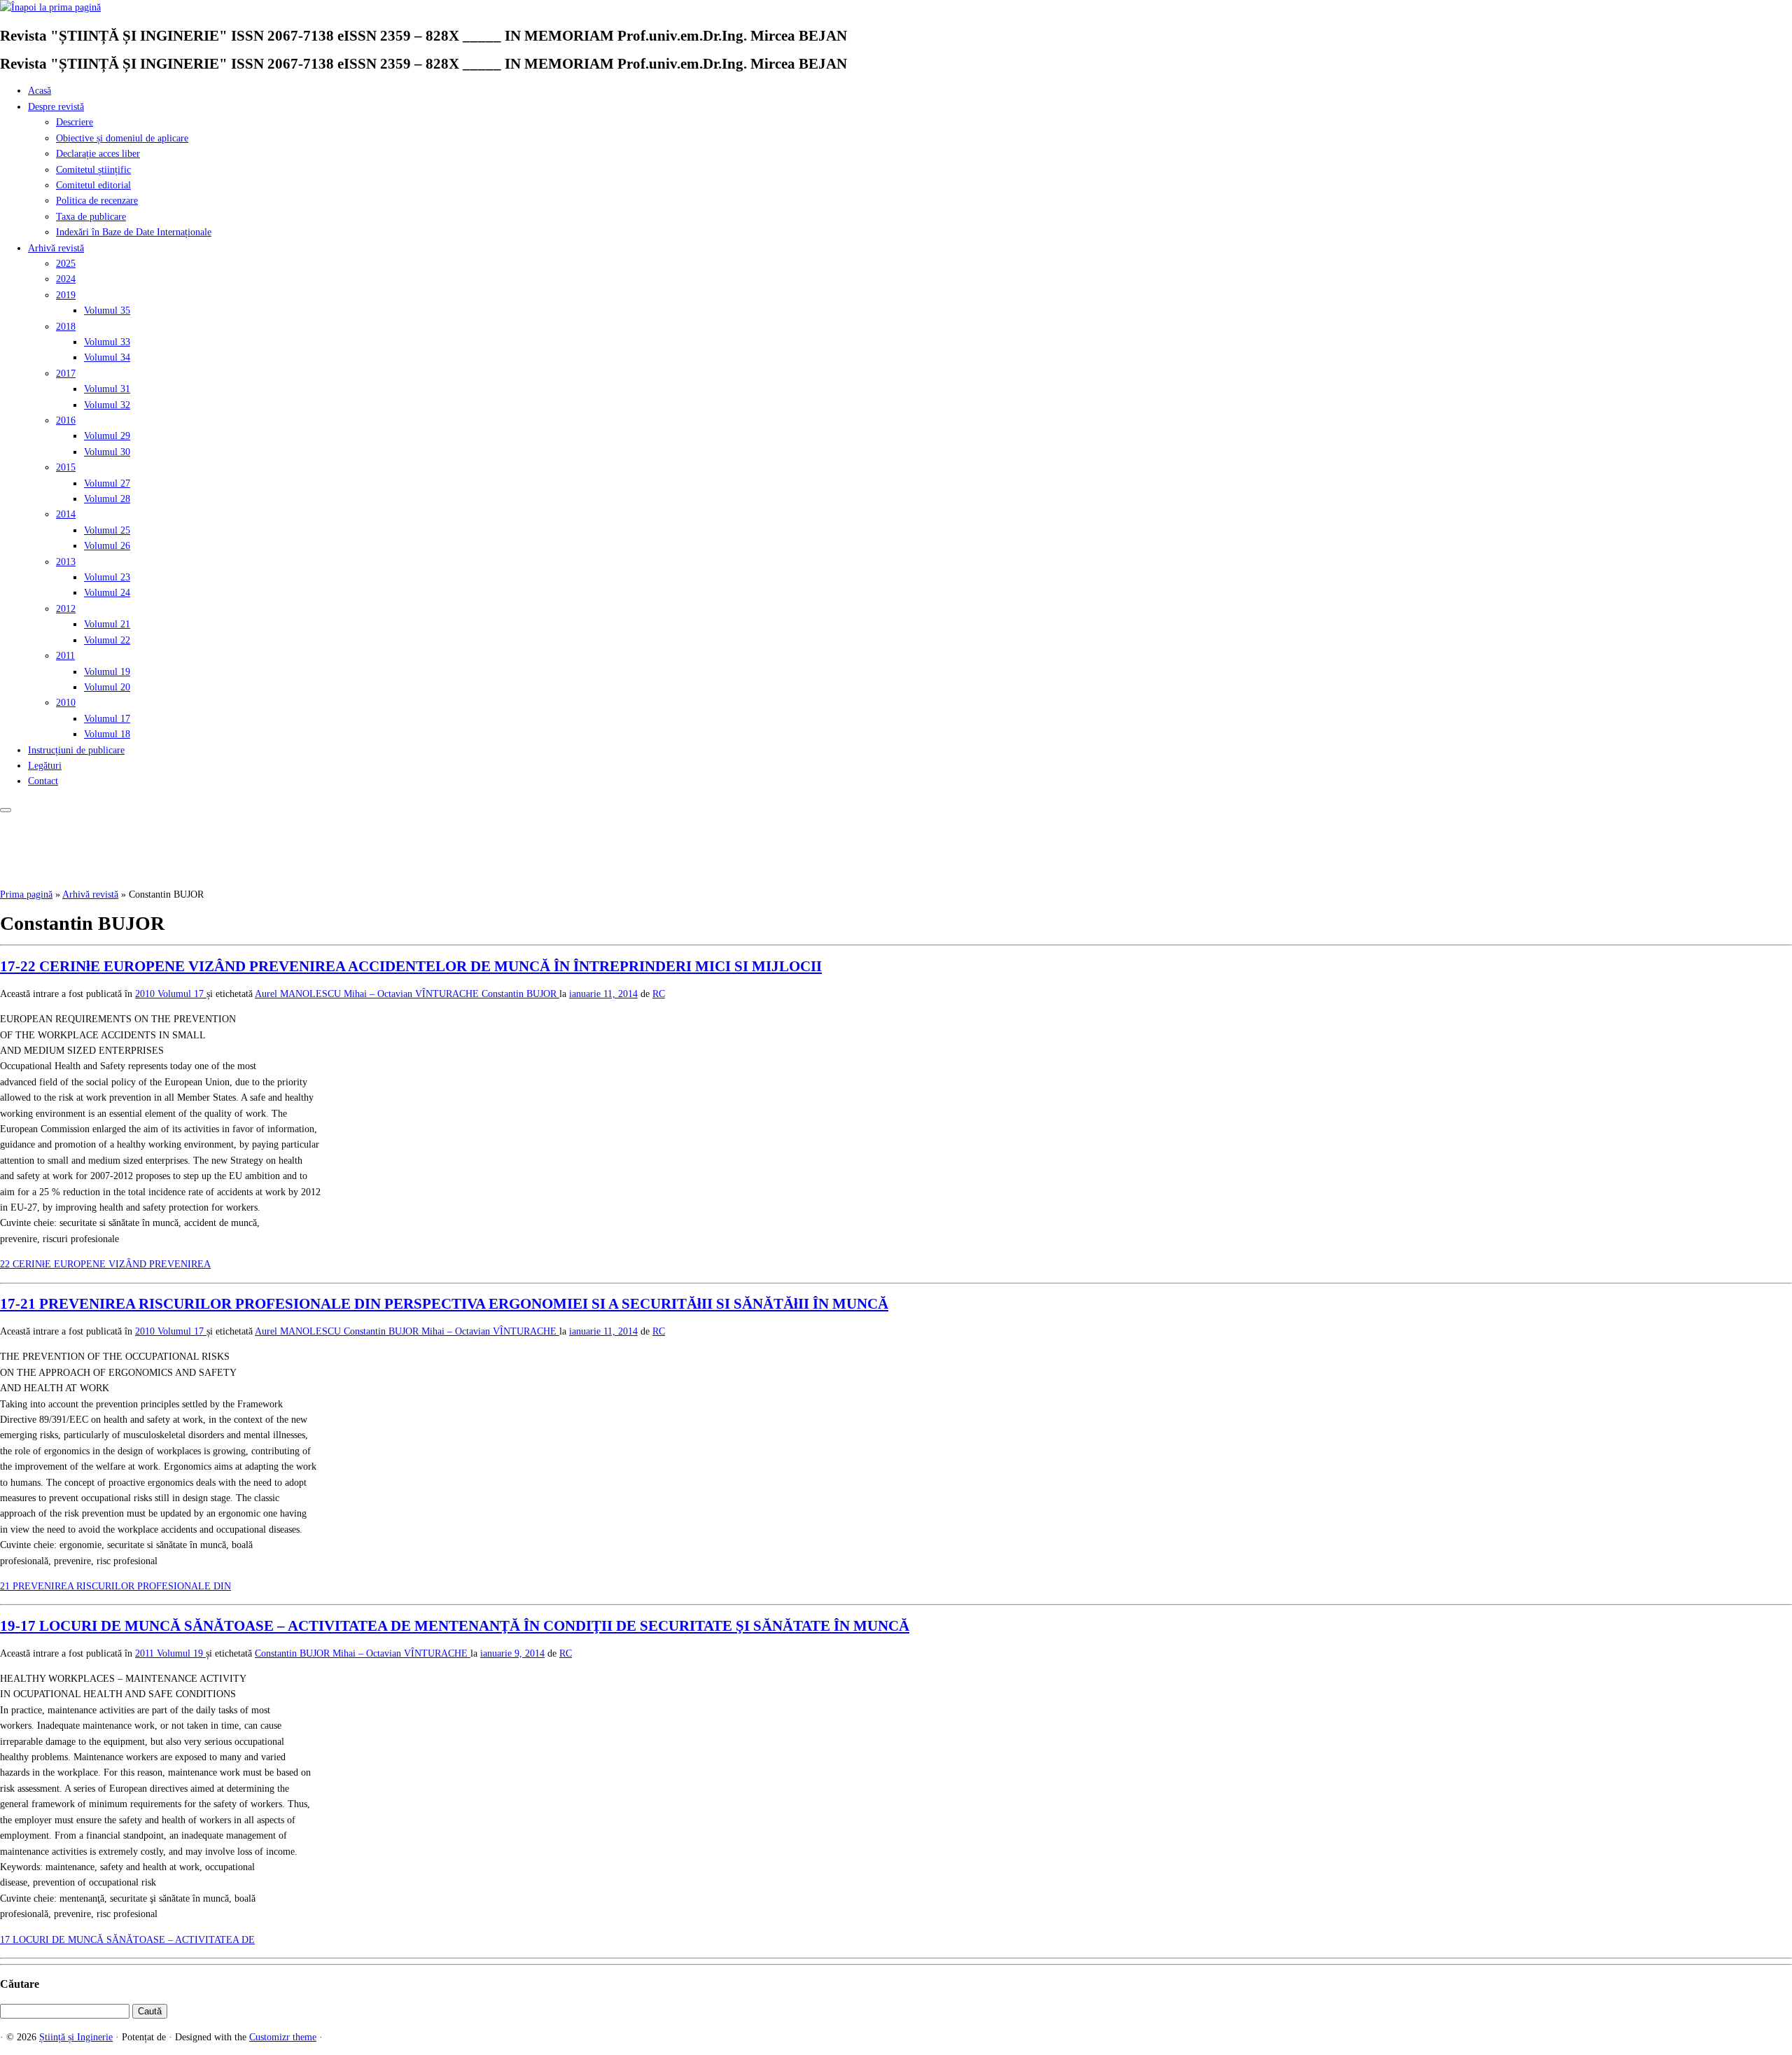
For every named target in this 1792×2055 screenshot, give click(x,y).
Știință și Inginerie (76, 2037)
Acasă (40, 91)
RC (659, 994)
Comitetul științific (93, 170)
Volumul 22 (107, 640)
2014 (66, 514)
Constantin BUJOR (520, 994)
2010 (66, 703)
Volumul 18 (107, 734)
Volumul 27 (107, 483)
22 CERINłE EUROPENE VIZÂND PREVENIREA (105, 1264)
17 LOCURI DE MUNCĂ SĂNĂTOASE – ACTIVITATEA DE (127, 1940)
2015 (66, 467)
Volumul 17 (107, 719)
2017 (66, 374)
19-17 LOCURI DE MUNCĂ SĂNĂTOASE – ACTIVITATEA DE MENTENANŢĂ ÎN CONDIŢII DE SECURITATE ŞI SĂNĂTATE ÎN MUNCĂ (455, 1626)
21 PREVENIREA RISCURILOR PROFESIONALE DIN (115, 1586)
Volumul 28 (107, 499)
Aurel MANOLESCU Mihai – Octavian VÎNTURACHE (368, 994)
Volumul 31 (107, 389)
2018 (66, 327)
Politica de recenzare (97, 201)
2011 (65, 656)
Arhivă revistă (56, 248)
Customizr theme (283, 2037)
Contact (43, 781)
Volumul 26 (107, 546)
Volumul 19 (107, 672)
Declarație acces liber (98, 154)
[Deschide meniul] (6, 810)
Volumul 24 (107, 593)
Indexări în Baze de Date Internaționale (134, 232)
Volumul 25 (107, 530)
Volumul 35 (107, 311)
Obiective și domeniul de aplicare (122, 138)
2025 (66, 264)
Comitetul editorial (93, 185)
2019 (66, 295)
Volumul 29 (107, 436)
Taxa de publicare (91, 217)
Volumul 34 (107, 357)
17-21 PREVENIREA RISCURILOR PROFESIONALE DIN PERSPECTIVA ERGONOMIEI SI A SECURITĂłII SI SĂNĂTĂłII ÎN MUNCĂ (444, 1304)
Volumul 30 (107, 452)
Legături (45, 766)
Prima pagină (26, 894)
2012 (66, 609)
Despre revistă (56, 107)
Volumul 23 (107, 577)
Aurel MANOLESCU (299, 1331)
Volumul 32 (107, 405)
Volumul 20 (107, 687)
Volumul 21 (107, 624)
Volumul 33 (107, 342)
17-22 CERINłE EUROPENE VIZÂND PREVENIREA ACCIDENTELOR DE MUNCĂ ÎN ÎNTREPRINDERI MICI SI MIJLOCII (411, 966)
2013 (66, 562)
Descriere (75, 122)
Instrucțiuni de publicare (76, 750)
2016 (66, 420)
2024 (66, 279)
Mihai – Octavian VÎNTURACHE (490, 1331)
